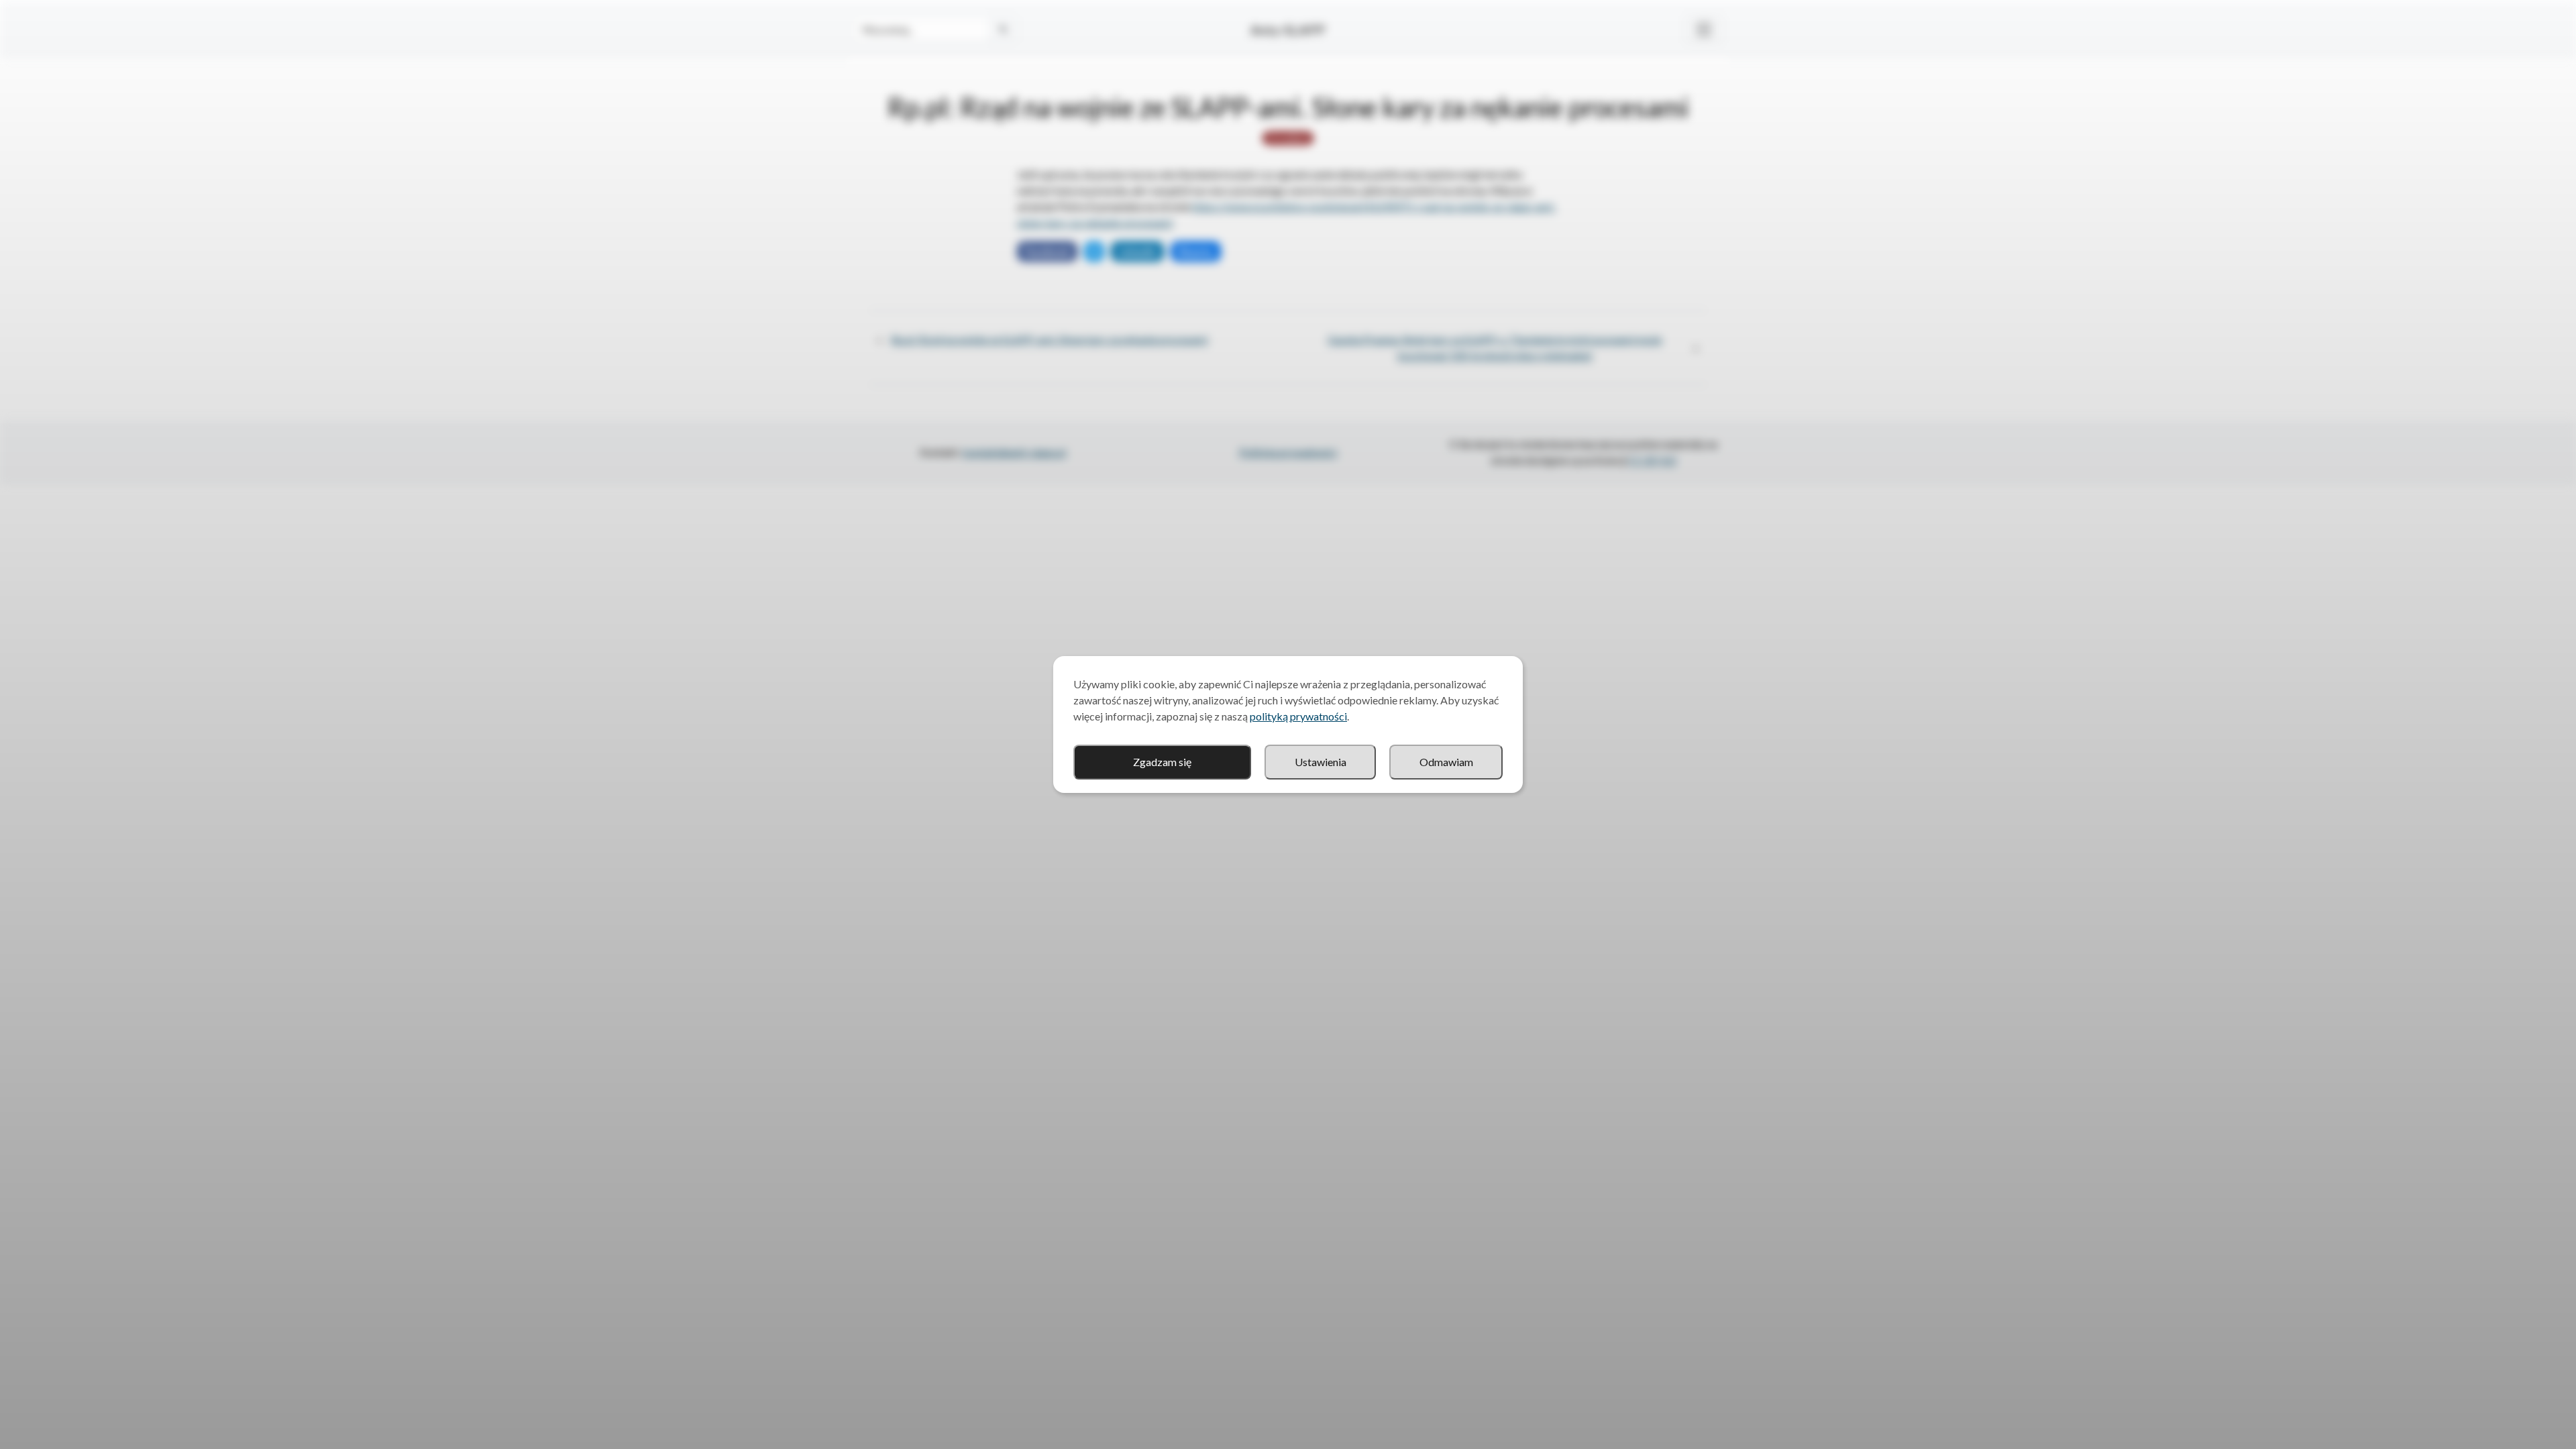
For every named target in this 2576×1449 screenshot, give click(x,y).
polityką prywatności (1298, 716)
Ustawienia (1321, 762)
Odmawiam (1446, 762)
